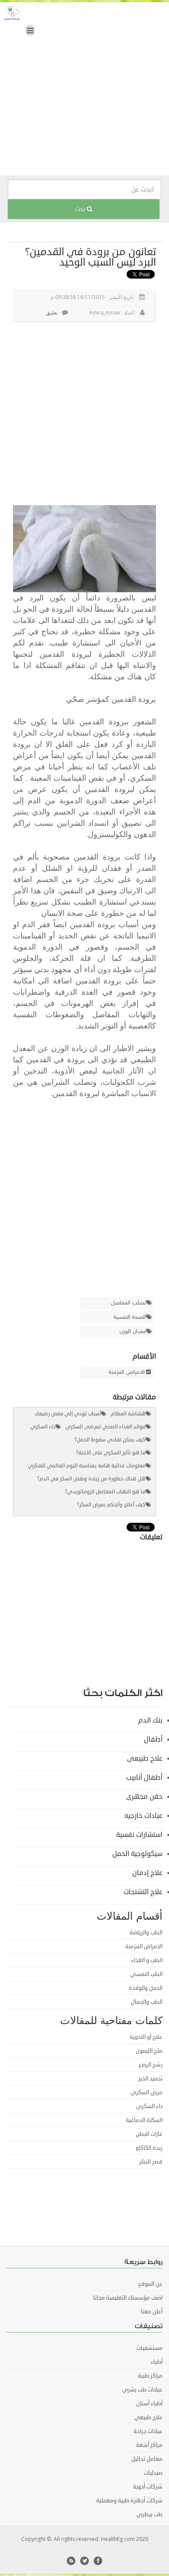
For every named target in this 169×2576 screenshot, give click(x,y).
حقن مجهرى (144, 1797)
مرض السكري (146, 2093)
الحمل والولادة (146, 1988)
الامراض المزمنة (127, 1372)
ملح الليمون (149, 2051)
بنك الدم (150, 1720)
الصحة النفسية (130, 1317)
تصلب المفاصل (128, 1303)
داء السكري (43, 1427)
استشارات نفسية (139, 1835)
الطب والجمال (147, 2002)
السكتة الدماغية (144, 2120)
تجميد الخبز (150, 2079)
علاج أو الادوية (146, 2037)
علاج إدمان (147, 1873)
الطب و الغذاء (147, 1960)
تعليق (52, 313)
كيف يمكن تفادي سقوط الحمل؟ (110, 1440)
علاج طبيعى (145, 1758)
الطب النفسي (146, 1974)
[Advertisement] (84, 91)
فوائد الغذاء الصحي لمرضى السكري (106, 1427)
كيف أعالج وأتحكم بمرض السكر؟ (111, 1505)
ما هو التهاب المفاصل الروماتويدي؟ (105, 1492)
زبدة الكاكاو (149, 2148)
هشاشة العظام (128, 1414)
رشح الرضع (151, 2065)
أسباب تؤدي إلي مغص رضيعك (68, 1414)
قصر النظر (151, 2162)
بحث (81, 209)
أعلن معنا (152, 2312)
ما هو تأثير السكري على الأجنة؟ (111, 1453)
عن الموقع (150, 2284)
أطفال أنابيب (144, 1778)
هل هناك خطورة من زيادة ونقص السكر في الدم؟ (91, 1479)
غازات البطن (149, 2134)
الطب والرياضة (146, 1933)
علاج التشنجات (143, 1892)
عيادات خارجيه (143, 1816)
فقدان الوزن (133, 1332)
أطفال (153, 1739)
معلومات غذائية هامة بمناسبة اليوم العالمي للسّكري (87, 1466)
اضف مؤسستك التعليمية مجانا (128, 2298)
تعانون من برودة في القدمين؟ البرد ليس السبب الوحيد (91, 257)
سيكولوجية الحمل (137, 1854)
